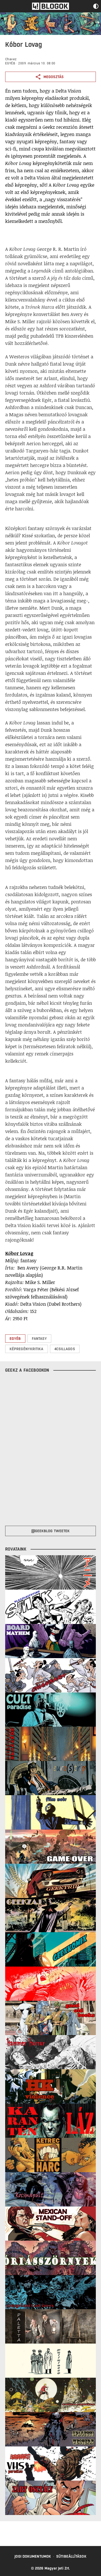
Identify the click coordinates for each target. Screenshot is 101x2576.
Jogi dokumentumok (33, 2556)
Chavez (11, 59)
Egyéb (10, 63)
